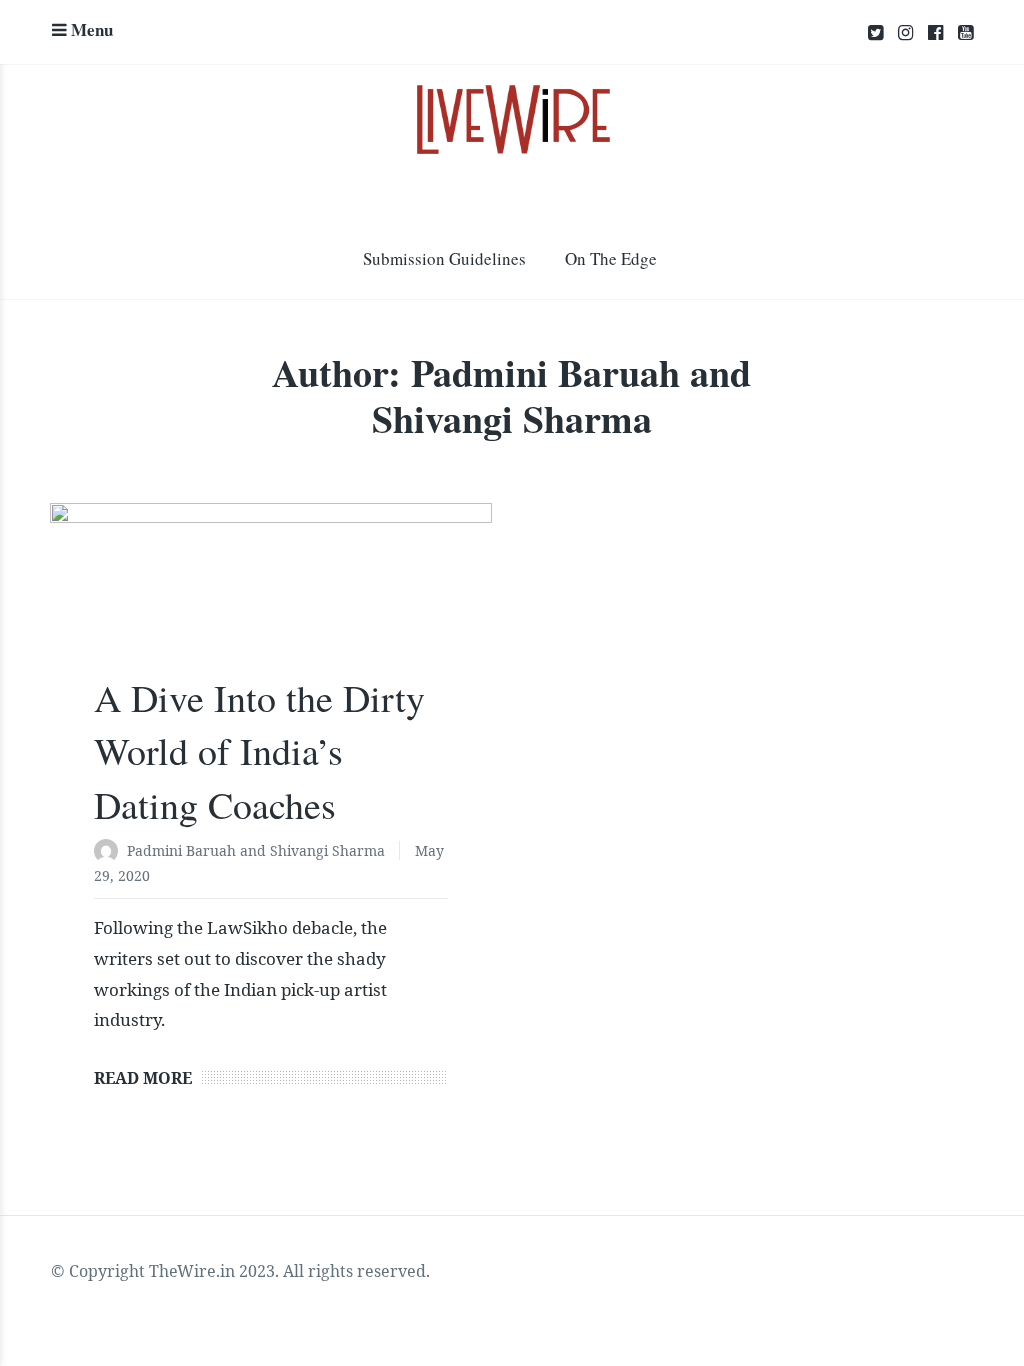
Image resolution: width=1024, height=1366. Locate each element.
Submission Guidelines (444, 258)
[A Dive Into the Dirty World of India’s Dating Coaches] (271, 600)
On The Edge (611, 258)
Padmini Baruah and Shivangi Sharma (256, 850)
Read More (143, 1078)
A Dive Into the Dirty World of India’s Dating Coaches (259, 750)
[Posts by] (110, 852)
